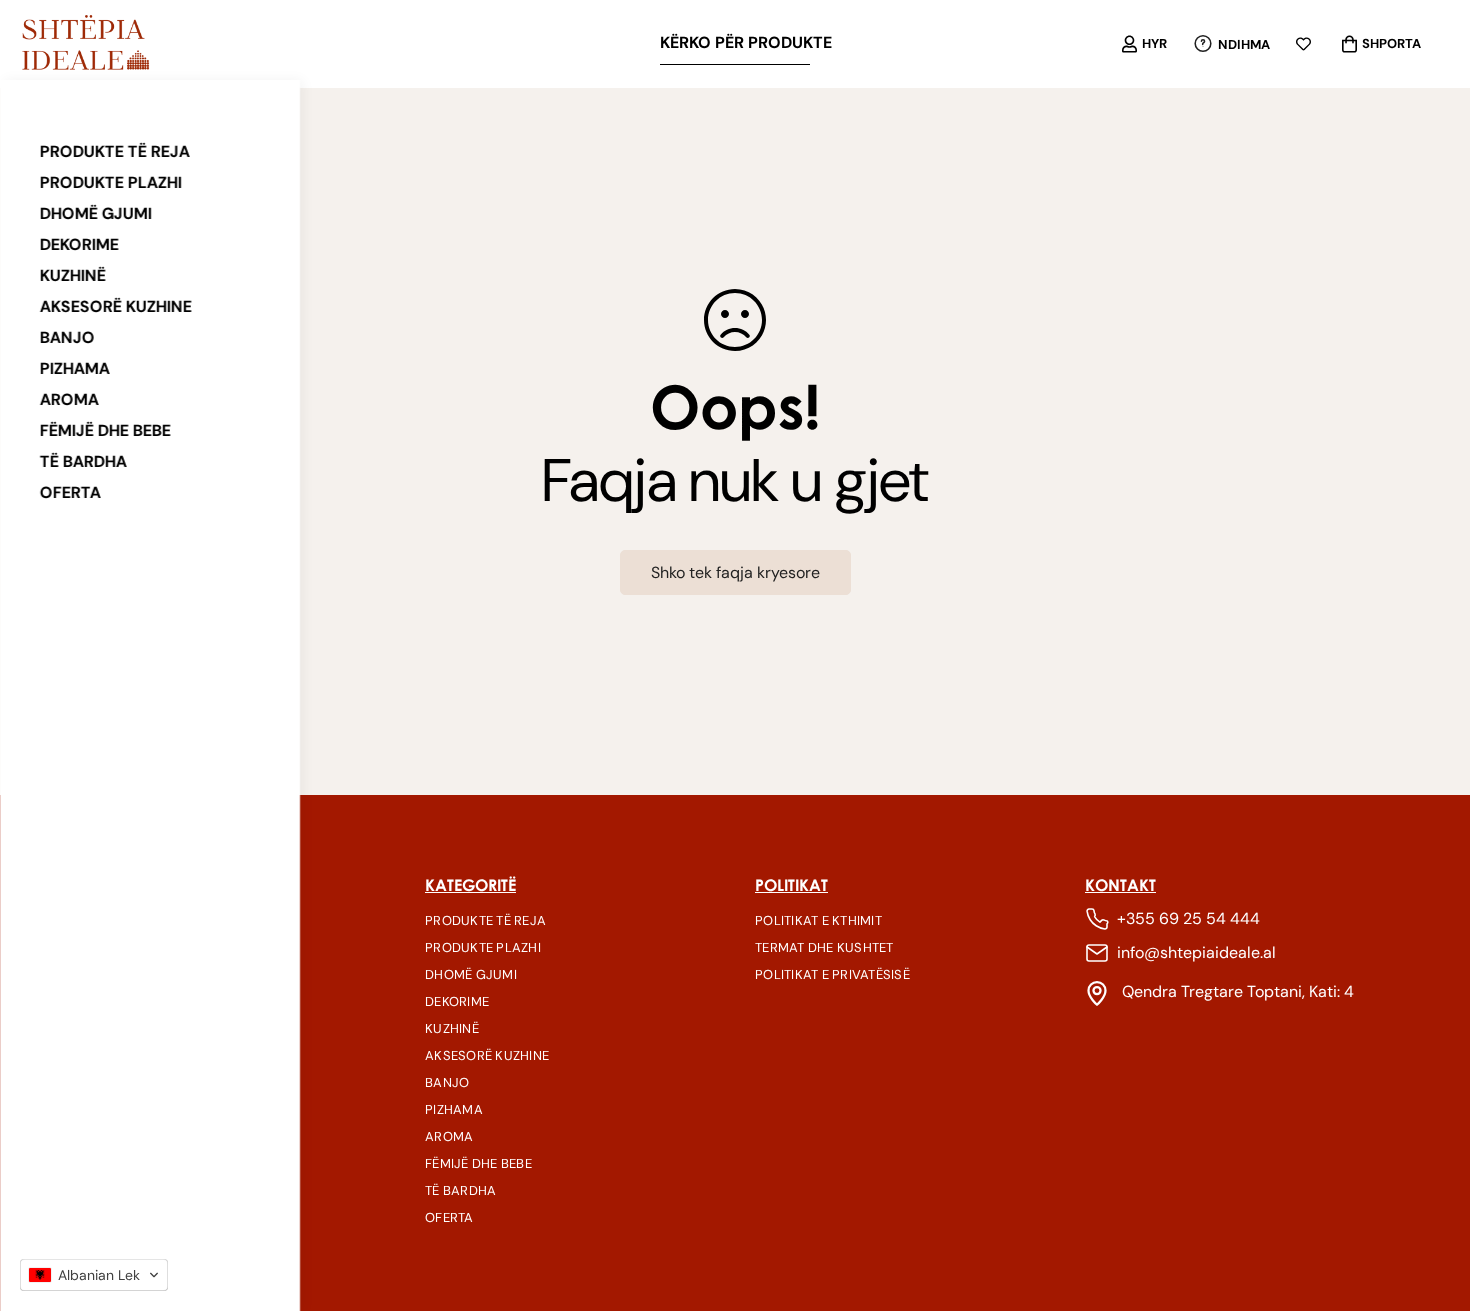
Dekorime (79, 244)
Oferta (70, 492)
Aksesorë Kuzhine (116, 306)
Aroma (69, 399)
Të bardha (83, 461)
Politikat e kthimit (818, 920)
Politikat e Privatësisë (832, 974)
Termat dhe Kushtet (824, 947)
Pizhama (75, 368)
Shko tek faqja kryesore (735, 572)
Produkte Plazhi (111, 182)
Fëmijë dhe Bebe (105, 430)
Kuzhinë (73, 275)
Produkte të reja (115, 151)
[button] (94, 1275)
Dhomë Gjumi (96, 213)
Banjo (67, 337)
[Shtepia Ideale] (85, 44)
